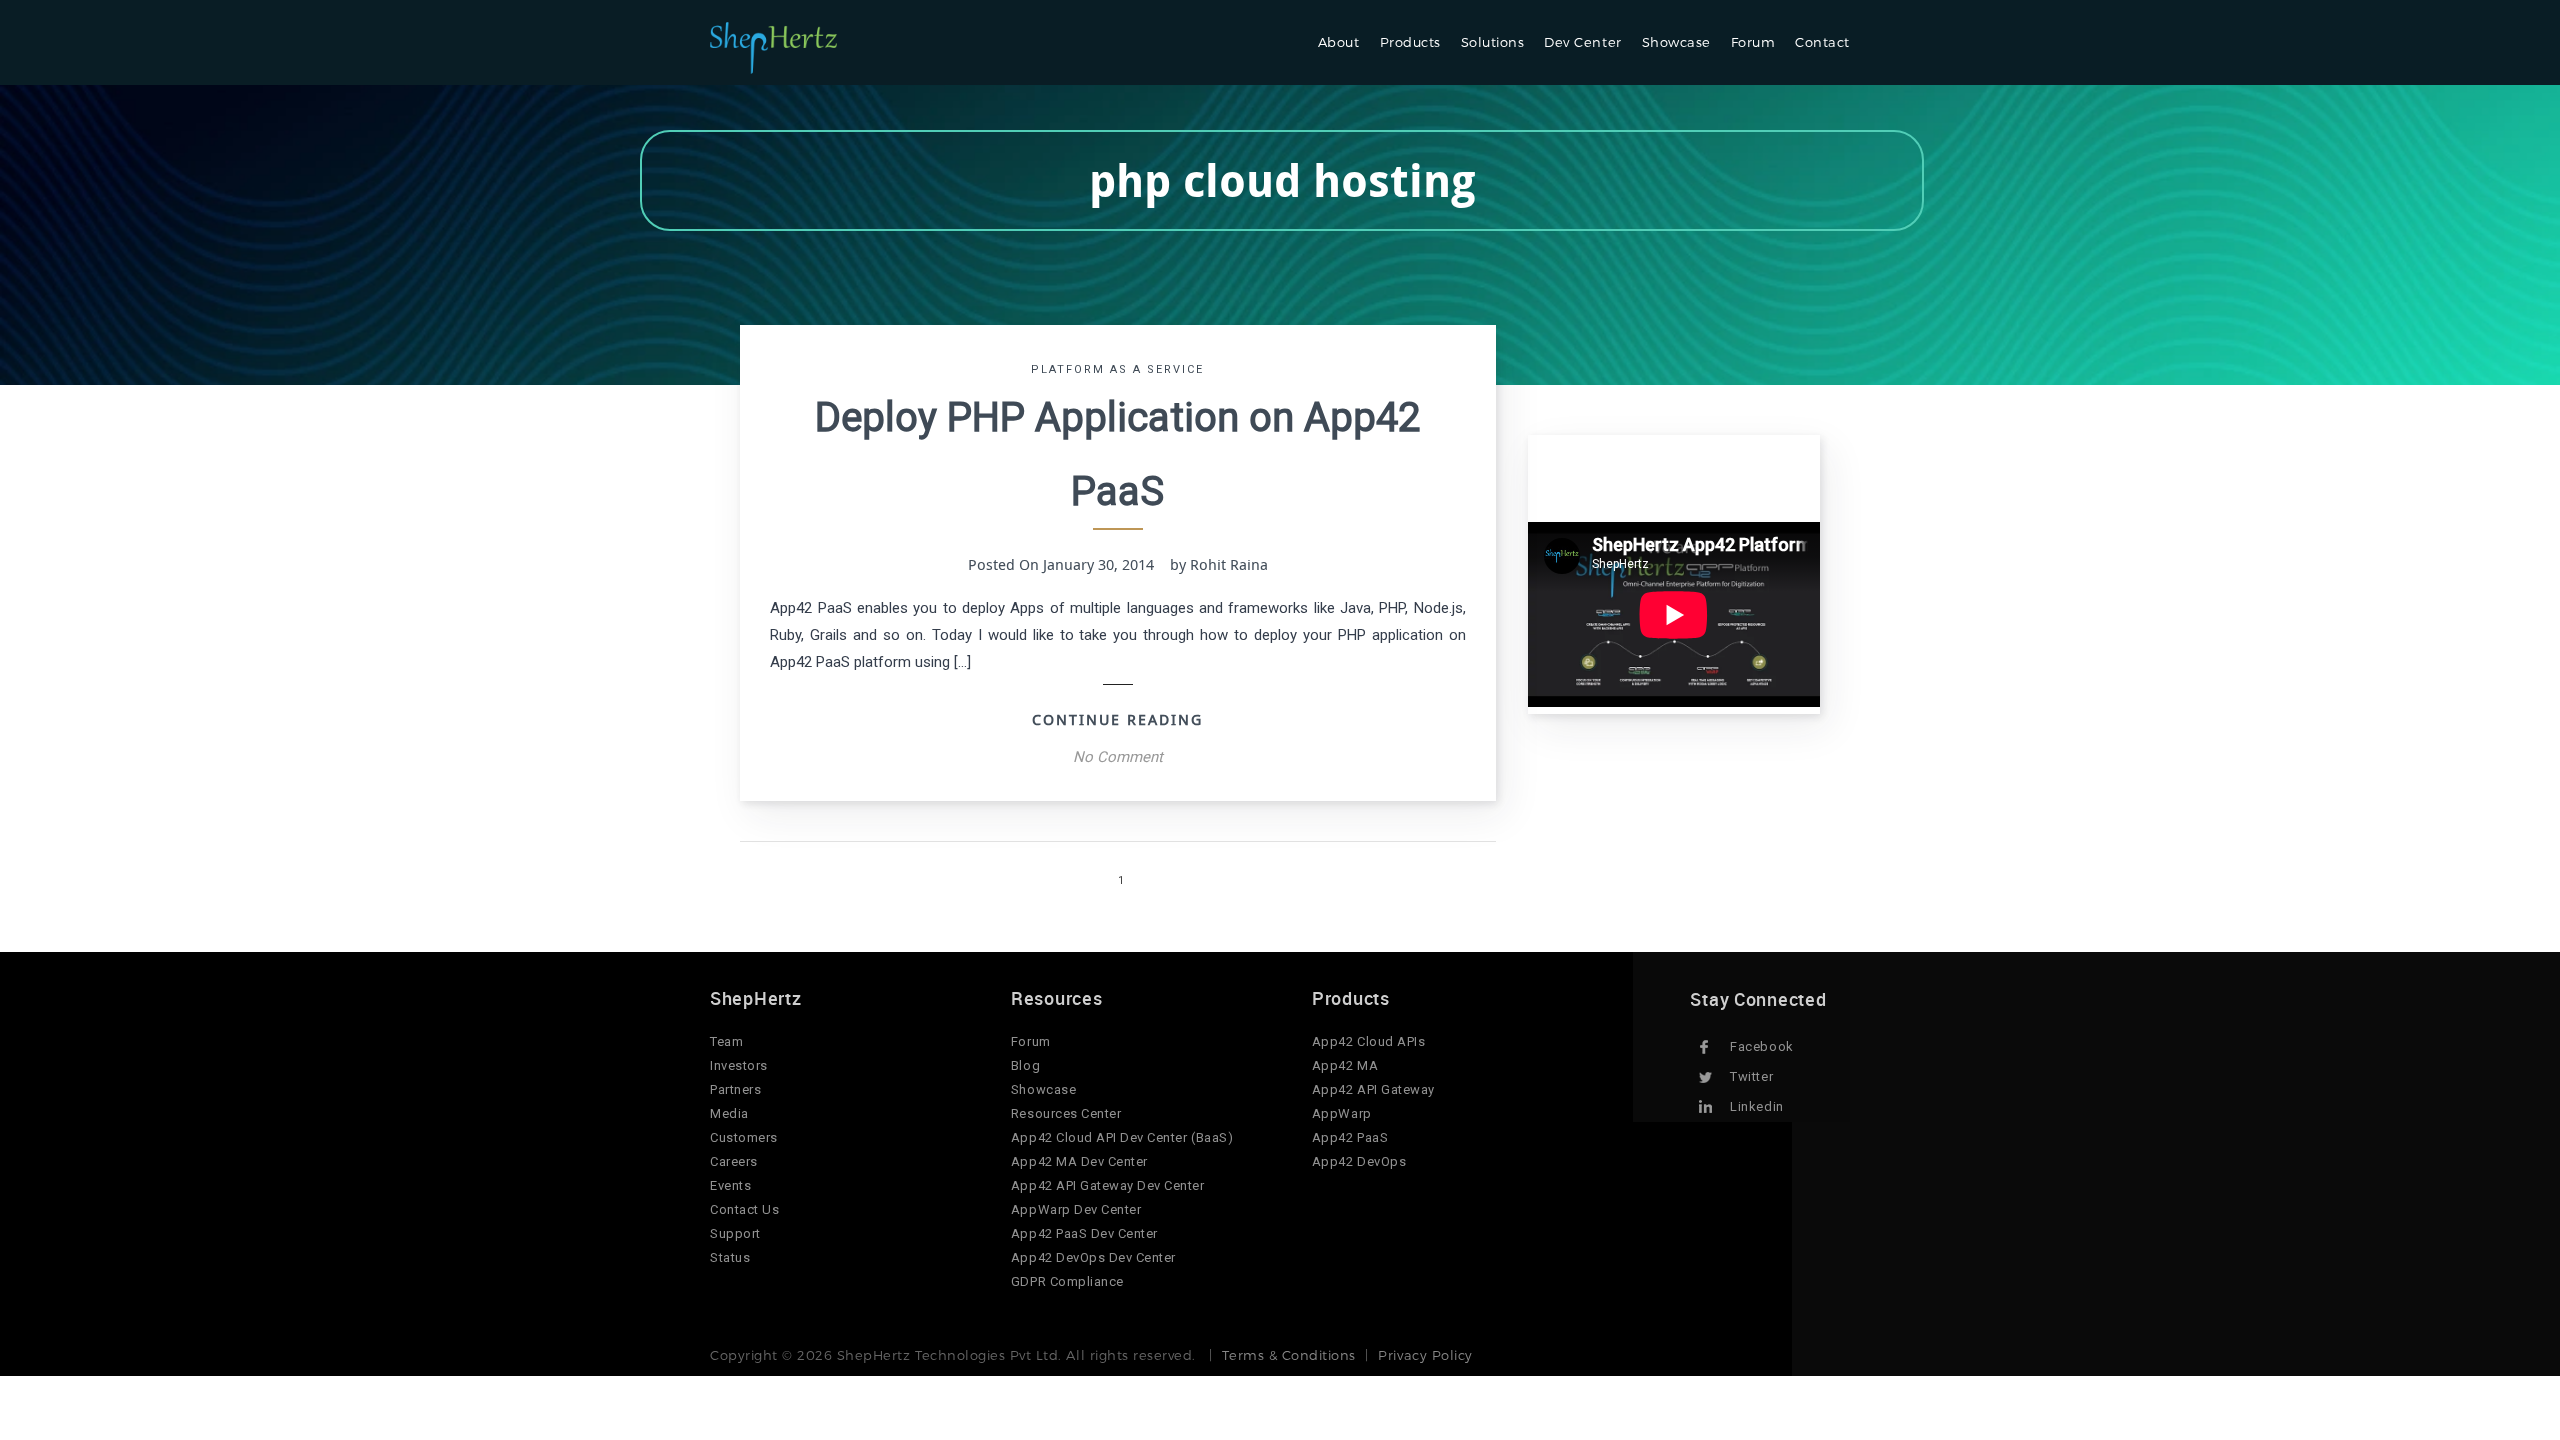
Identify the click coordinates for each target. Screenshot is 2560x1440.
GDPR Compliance (1067, 1281)
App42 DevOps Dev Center (1093, 1257)
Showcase (1676, 42)
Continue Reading (1117, 719)
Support (735, 1233)
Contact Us (744, 1209)
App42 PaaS (1350, 1137)
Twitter (1751, 1076)
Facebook (1761, 1046)
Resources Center (1066, 1113)
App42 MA (1345, 1065)
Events (730, 1185)
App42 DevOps (1359, 1161)
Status (730, 1257)
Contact (1822, 42)
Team (726, 1041)
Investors (739, 1065)
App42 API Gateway (1373, 1089)
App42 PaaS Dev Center (1084, 1233)
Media (729, 1113)
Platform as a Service (1117, 369)
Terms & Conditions (1288, 1355)
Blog (1025, 1065)
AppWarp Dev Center (1076, 1209)
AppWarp (1342, 1113)
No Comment (1118, 757)
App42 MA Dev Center (1079, 1161)
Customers (744, 1137)
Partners (735, 1089)
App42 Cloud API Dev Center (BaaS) (1122, 1137)
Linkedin (1756, 1106)
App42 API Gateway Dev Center (1108, 1185)
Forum (1753, 42)
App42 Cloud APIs (1368, 1041)
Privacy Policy (1425, 1355)
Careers (734, 1161)
